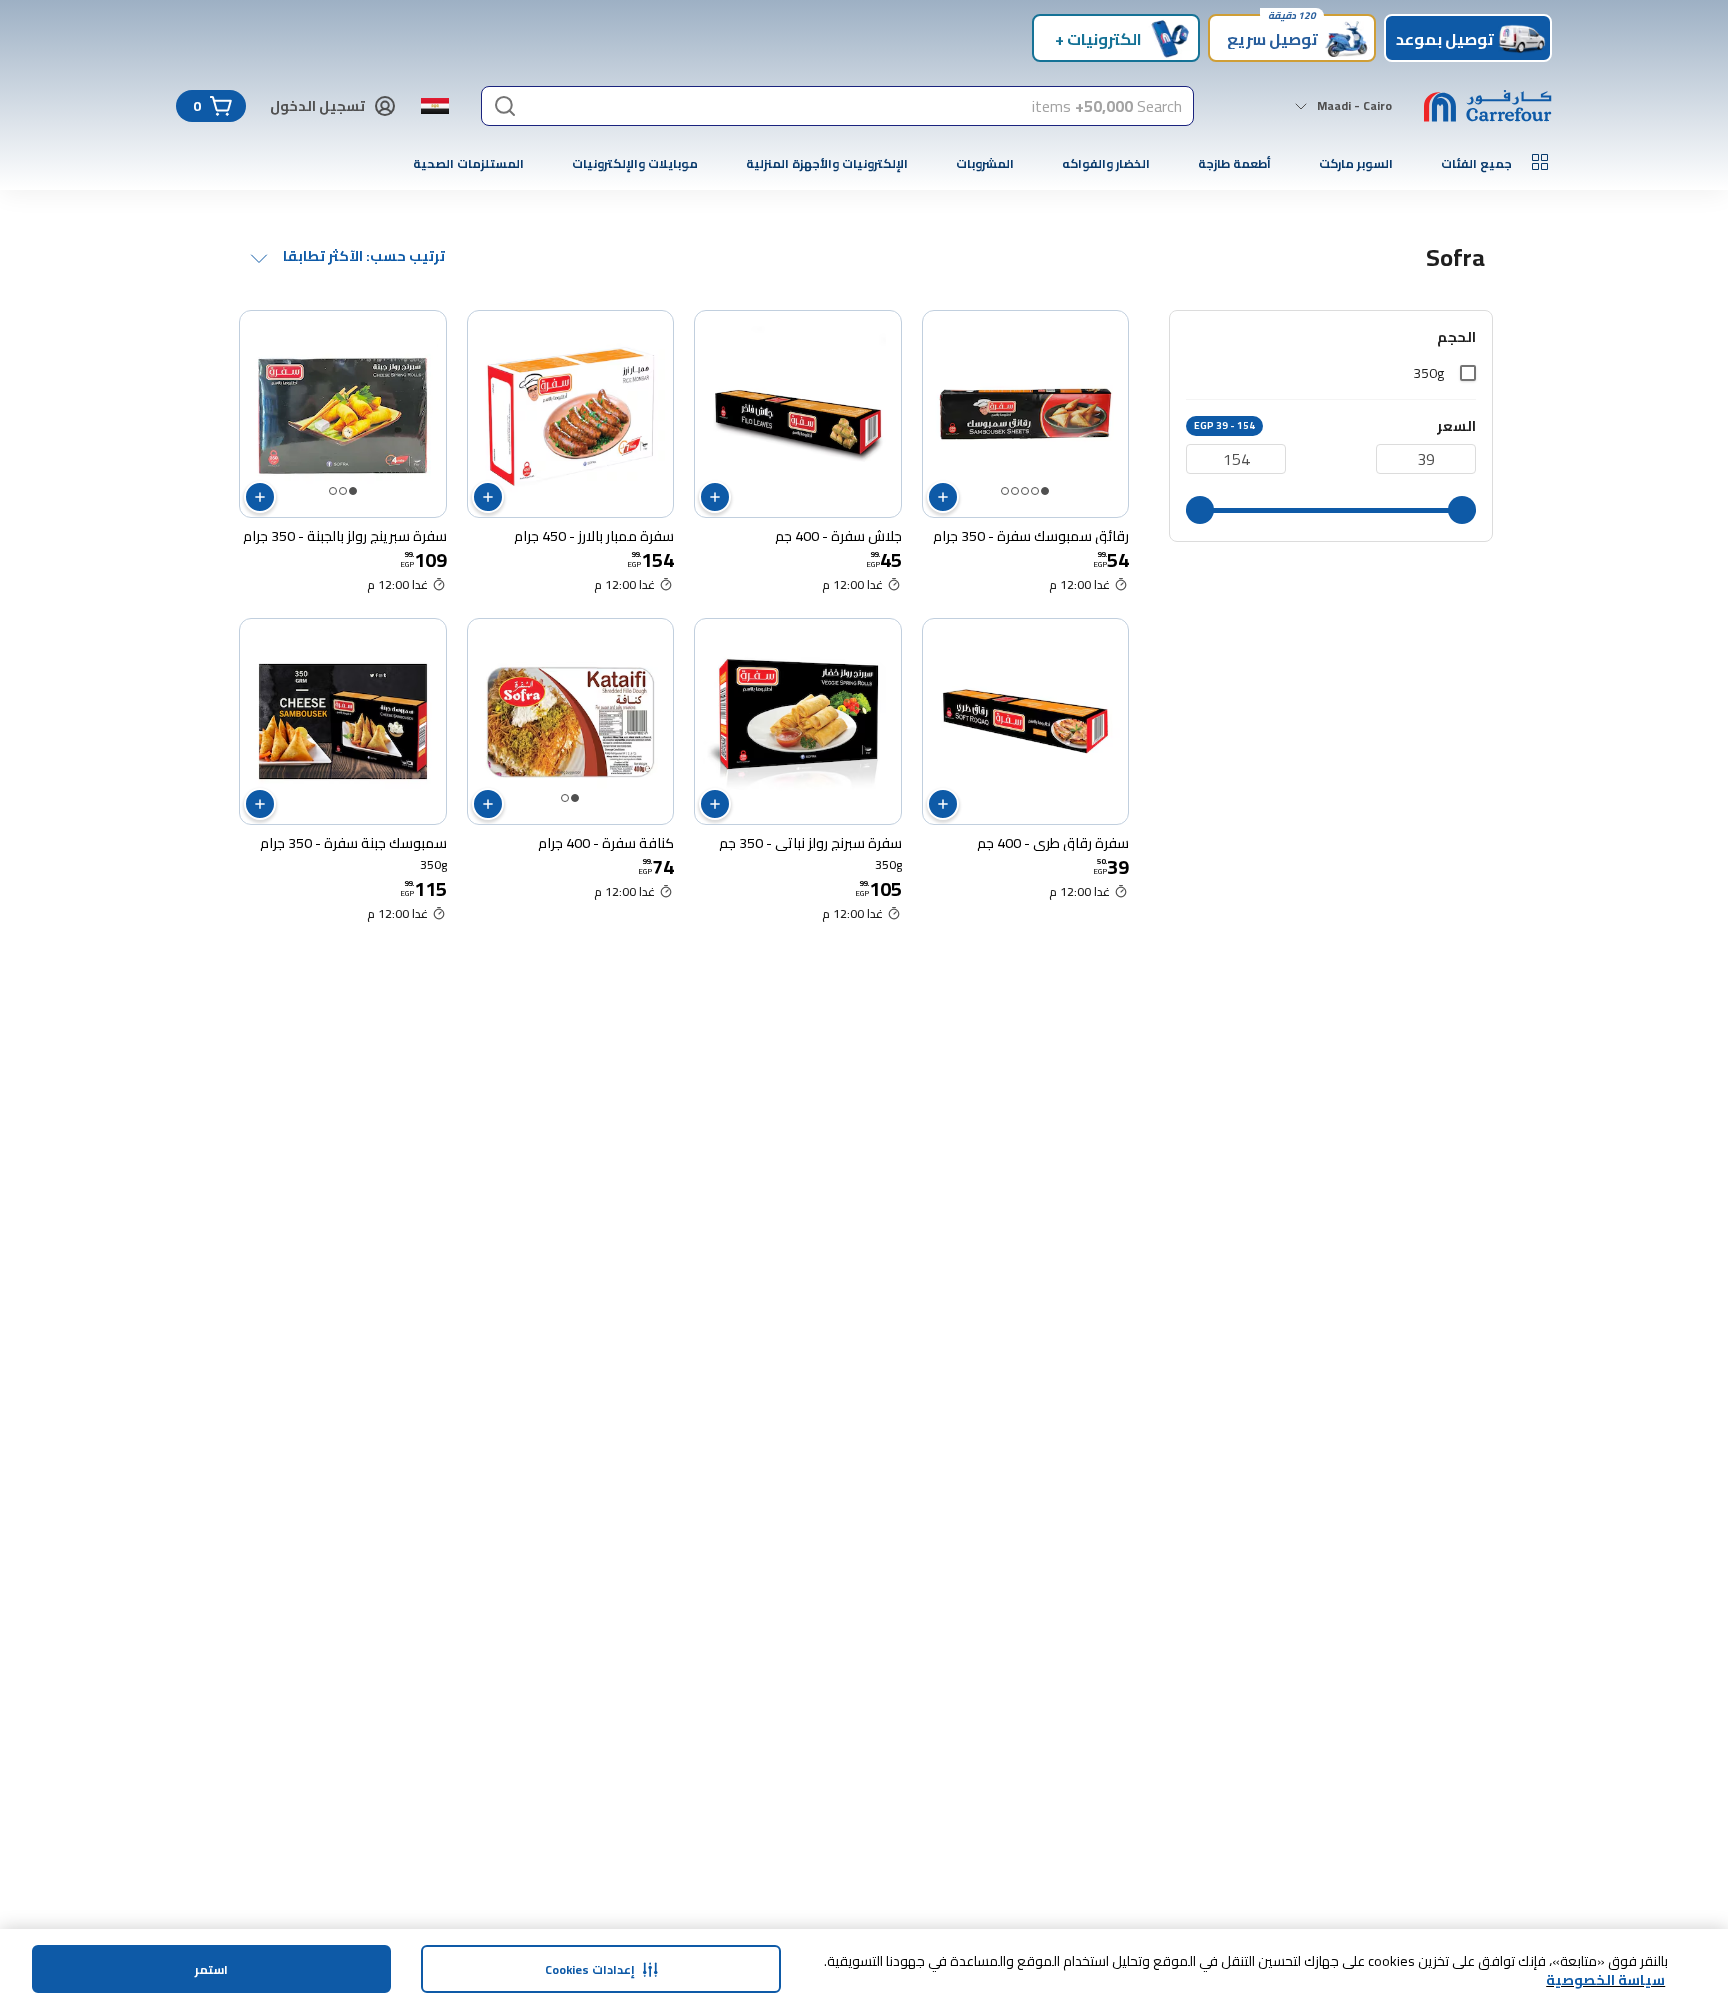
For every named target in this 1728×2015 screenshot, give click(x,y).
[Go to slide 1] (1045, 491)
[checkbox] (1468, 373)
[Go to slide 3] (1025, 491)
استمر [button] (211, 1969)
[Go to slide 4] (1015, 491)
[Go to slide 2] (1035, 491)
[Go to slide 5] (1005, 491)
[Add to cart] (943, 497)
